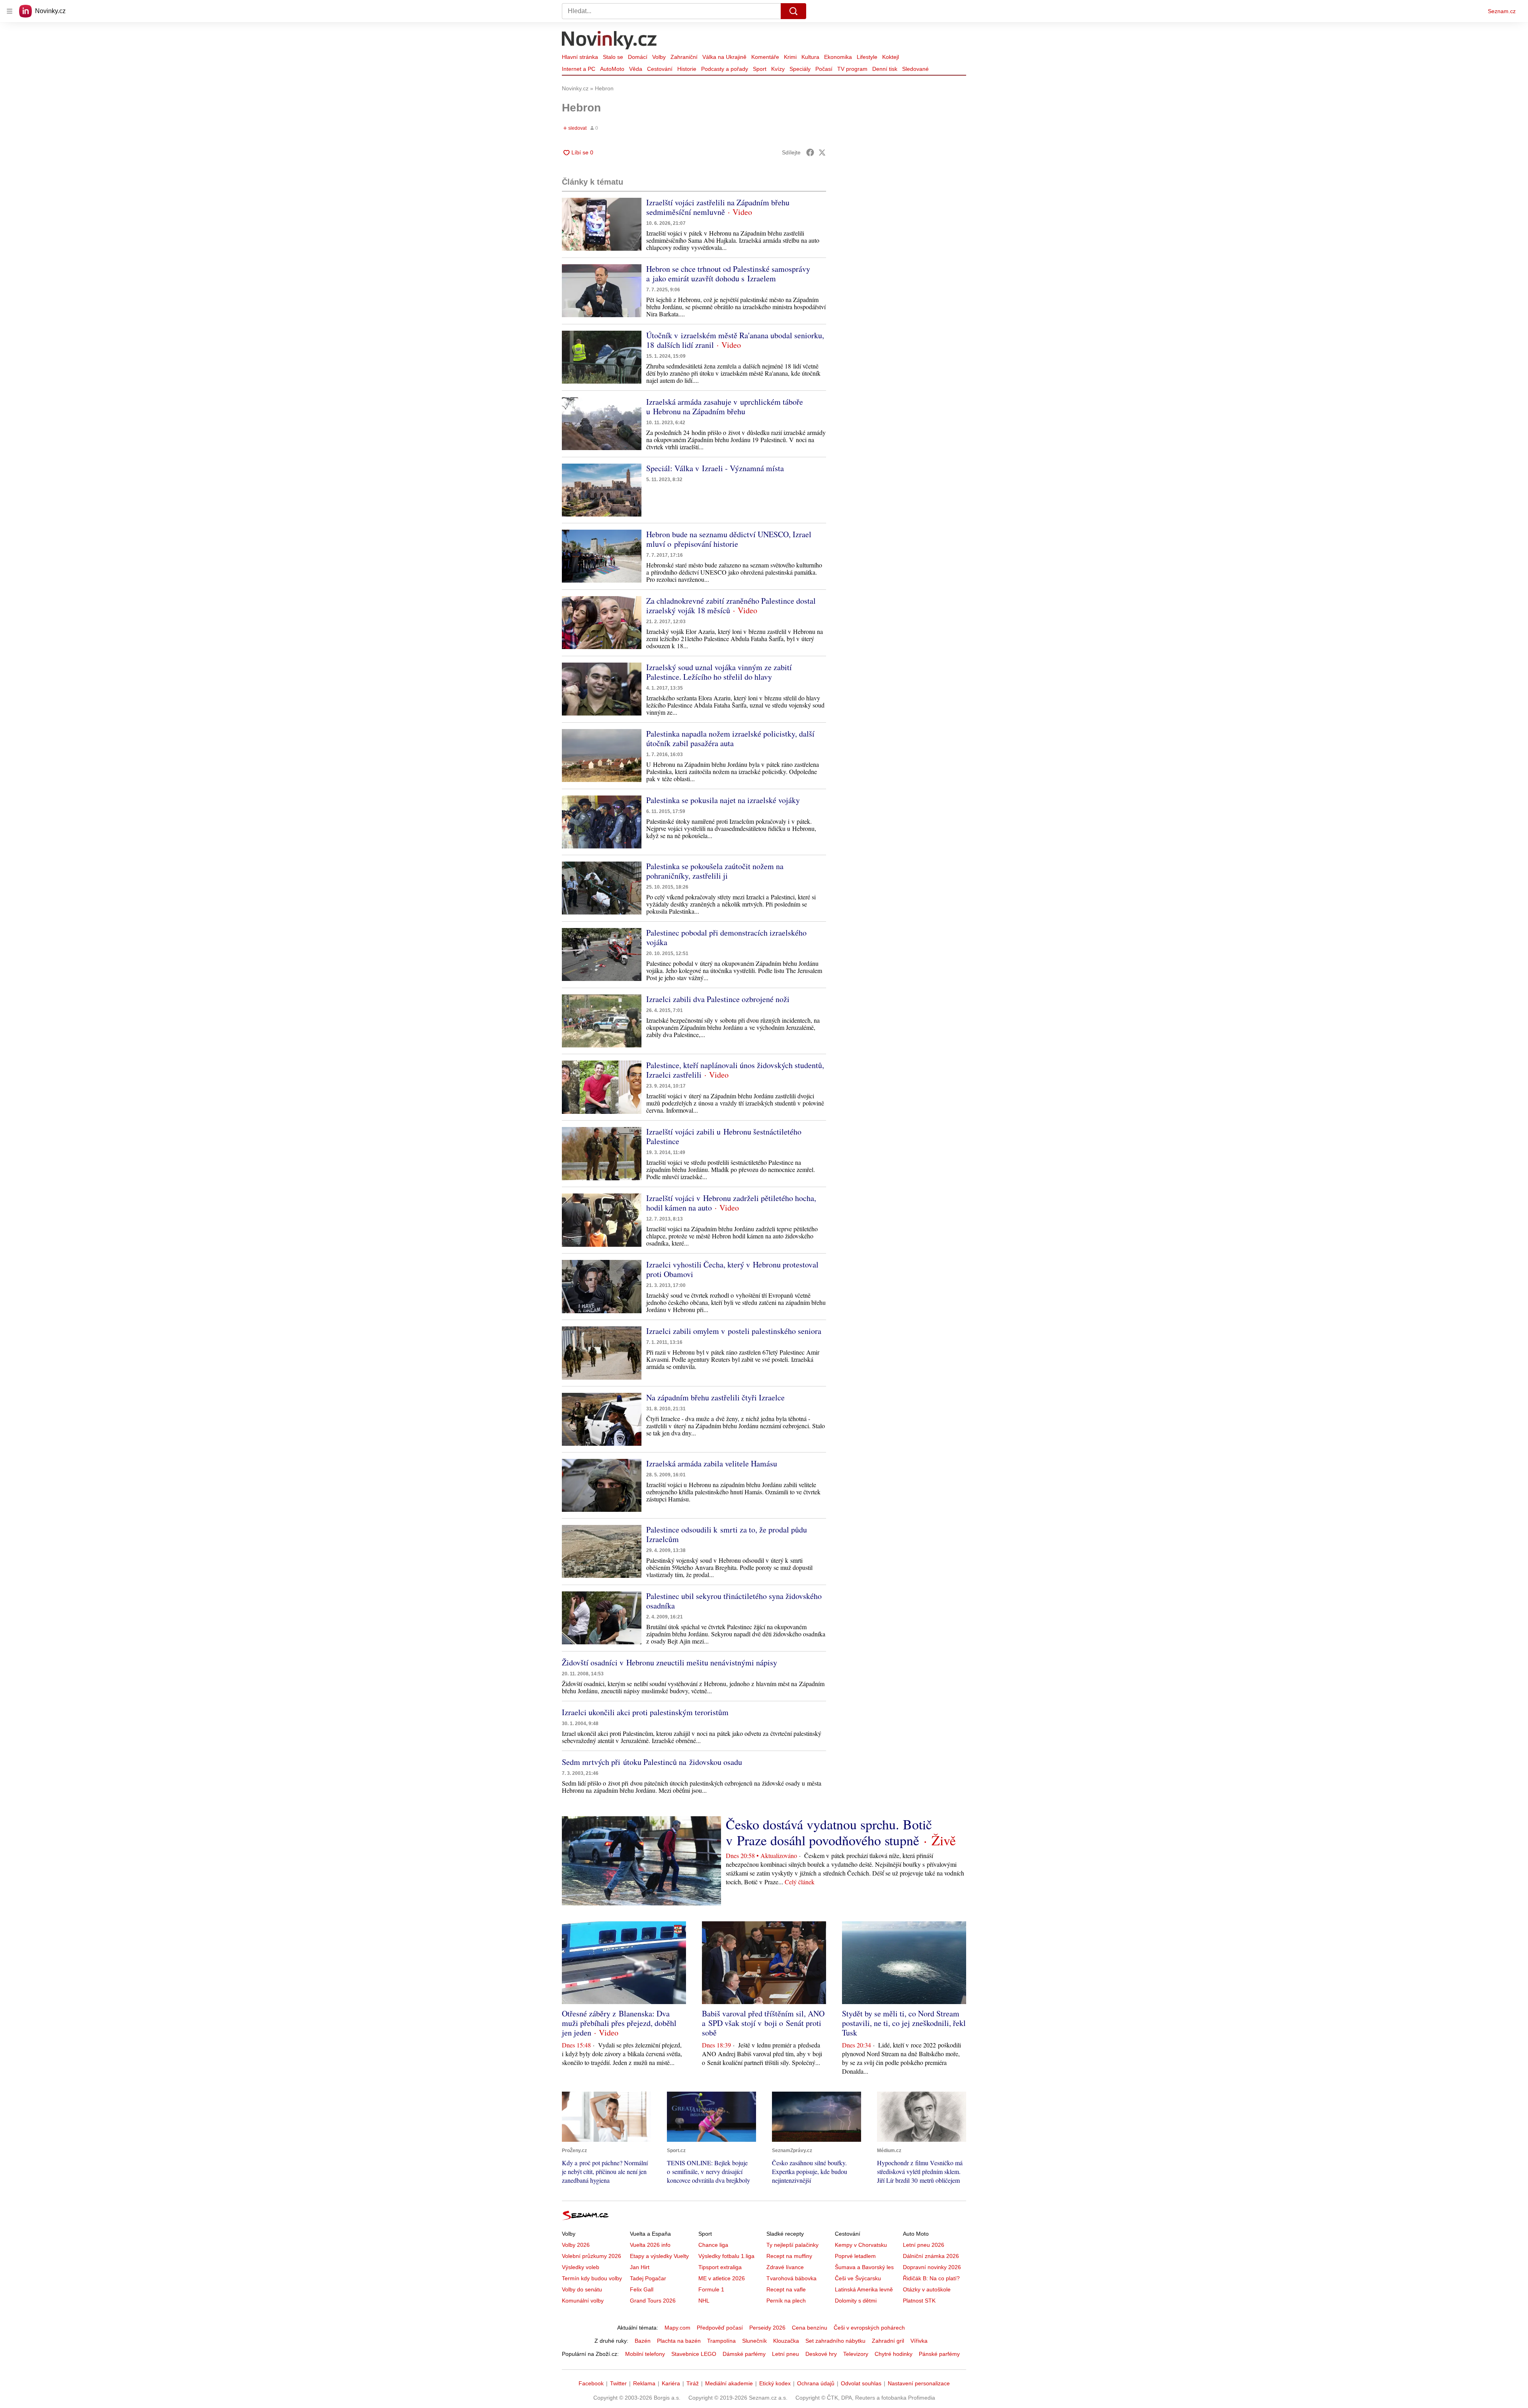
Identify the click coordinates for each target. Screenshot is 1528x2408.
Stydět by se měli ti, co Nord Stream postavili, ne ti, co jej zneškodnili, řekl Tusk (904, 2023)
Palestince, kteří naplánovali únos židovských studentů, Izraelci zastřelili (735, 1070)
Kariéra (671, 2383)
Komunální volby (583, 2301)
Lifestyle (867, 57)
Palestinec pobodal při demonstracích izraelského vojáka (726, 937)
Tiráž (693, 2383)
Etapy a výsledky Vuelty (659, 2256)
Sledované (915, 69)
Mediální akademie (729, 2383)
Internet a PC (579, 69)
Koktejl (891, 57)
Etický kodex (775, 2383)
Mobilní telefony (645, 2354)
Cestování (660, 69)
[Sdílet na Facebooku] (810, 152)
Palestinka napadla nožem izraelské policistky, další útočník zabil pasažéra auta (730, 738)
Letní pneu (785, 2354)
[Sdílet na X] (822, 152)
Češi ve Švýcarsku (858, 2278)
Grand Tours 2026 (653, 2301)
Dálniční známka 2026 (931, 2256)
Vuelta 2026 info (650, 2245)
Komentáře (765, 57)
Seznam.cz (1502, 11)
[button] (602, 224)
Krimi (790, 57)
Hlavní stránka (580, 57)
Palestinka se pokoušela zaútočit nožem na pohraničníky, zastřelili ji (715, 871)
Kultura (810, 57)
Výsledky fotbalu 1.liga (726, 2256)
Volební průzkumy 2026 (592, 2256)
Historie (687, 69)
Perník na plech (786, 2301)
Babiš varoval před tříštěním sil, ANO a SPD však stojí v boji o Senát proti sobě (763, 2023)
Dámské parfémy (744, 2354)
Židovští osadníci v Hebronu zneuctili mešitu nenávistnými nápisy (669, 1662)
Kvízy (778, 69)
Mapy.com (677, 2328)
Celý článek (800, 1882)
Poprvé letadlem (855, 2256)
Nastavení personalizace (919, 2383)
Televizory (856, 2354)
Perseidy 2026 (767, 2328)
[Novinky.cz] (610, 41)
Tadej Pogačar (648, 2278)
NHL (704, 2301)
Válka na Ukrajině (724, 57)
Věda (636, 69)
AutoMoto (612, 69)
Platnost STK (919, 2301)
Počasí (824, 69)
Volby (659, 57)
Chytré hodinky (894, 2354)
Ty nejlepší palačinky (792, 2245)
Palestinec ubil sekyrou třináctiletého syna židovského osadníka (734, 1601)
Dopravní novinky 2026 (932, 2267)
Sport (760, 69)
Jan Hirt (640, 2267)
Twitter (618, 2383)
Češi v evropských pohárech (869, 2328)
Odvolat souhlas (861, 2383)
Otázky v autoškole (927, 2289)
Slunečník (754, 2341)
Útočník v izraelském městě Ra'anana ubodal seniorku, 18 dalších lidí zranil (735, 340)
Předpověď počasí (720, 2328)
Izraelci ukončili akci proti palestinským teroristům (645, 1712)
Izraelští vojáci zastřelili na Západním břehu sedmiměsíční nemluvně (718, 207)
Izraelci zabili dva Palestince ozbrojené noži (718, 999)
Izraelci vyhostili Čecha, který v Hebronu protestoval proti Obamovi (732, 1269)
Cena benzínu (810, 2328)
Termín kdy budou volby (592, 2278)
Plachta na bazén (679, 2341)
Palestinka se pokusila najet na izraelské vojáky (723, 800)
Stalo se (613, 57)
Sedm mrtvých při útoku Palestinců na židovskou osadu (652, 1762)
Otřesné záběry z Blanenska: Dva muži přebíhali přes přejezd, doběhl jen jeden (619, 2023)
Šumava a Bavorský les (864, 2267)
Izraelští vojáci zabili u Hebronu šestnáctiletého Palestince (724, 1136)
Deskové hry (821, 2354)
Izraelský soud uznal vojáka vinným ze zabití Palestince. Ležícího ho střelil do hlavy (719, 672)
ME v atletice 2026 (722, 2278)
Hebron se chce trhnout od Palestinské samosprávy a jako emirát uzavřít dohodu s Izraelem (728, 274)
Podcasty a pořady (725, 69)
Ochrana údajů (816, 2383)
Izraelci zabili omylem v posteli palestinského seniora (734, 1331)
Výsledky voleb (581, 2267)
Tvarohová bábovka (791, 2278)
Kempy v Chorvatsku (861, 2245)
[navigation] (10, 11)
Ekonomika (838, 57)
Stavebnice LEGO (694, 2354)
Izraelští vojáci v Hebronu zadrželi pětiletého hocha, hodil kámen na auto (731, 1203)
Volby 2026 (576, 2245)
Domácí (638, 57)
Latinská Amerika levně (864, 2289)
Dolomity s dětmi (856, 2301)
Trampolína (721, 2341)
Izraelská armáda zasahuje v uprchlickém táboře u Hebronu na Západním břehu (725, 407)
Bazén (643, 2341)
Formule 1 (711, 2289)
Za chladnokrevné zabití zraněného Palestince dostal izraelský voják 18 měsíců (731, 605)
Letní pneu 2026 (924, 2245)
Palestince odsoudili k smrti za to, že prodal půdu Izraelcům (727, 1534)
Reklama (644, 2383)
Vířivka (919, 2341)
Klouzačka (786, 2341)
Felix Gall (642, 2289)
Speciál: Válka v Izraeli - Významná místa (715, 468)
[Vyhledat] (793, 11)
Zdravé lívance (785, 2267)
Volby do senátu (582, 2289)
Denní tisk (885, 69)
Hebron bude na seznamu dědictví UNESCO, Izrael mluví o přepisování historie (729, 539)
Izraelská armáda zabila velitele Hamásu (712, 1463)
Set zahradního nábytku (835, 2341)
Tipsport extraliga (720, 2267)
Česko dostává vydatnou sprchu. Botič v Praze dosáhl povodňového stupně (829, 1832)
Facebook (591, 2383)
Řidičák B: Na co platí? (931, 2278)
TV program (852, 69)
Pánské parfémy (939, 2354)
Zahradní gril (888, 2341)
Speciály (800, 69)
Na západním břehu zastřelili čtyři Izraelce (715, 1397)
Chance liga (713, 2245)
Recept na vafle (786, 2289)
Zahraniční (684, 57)
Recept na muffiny (789, 2256)
